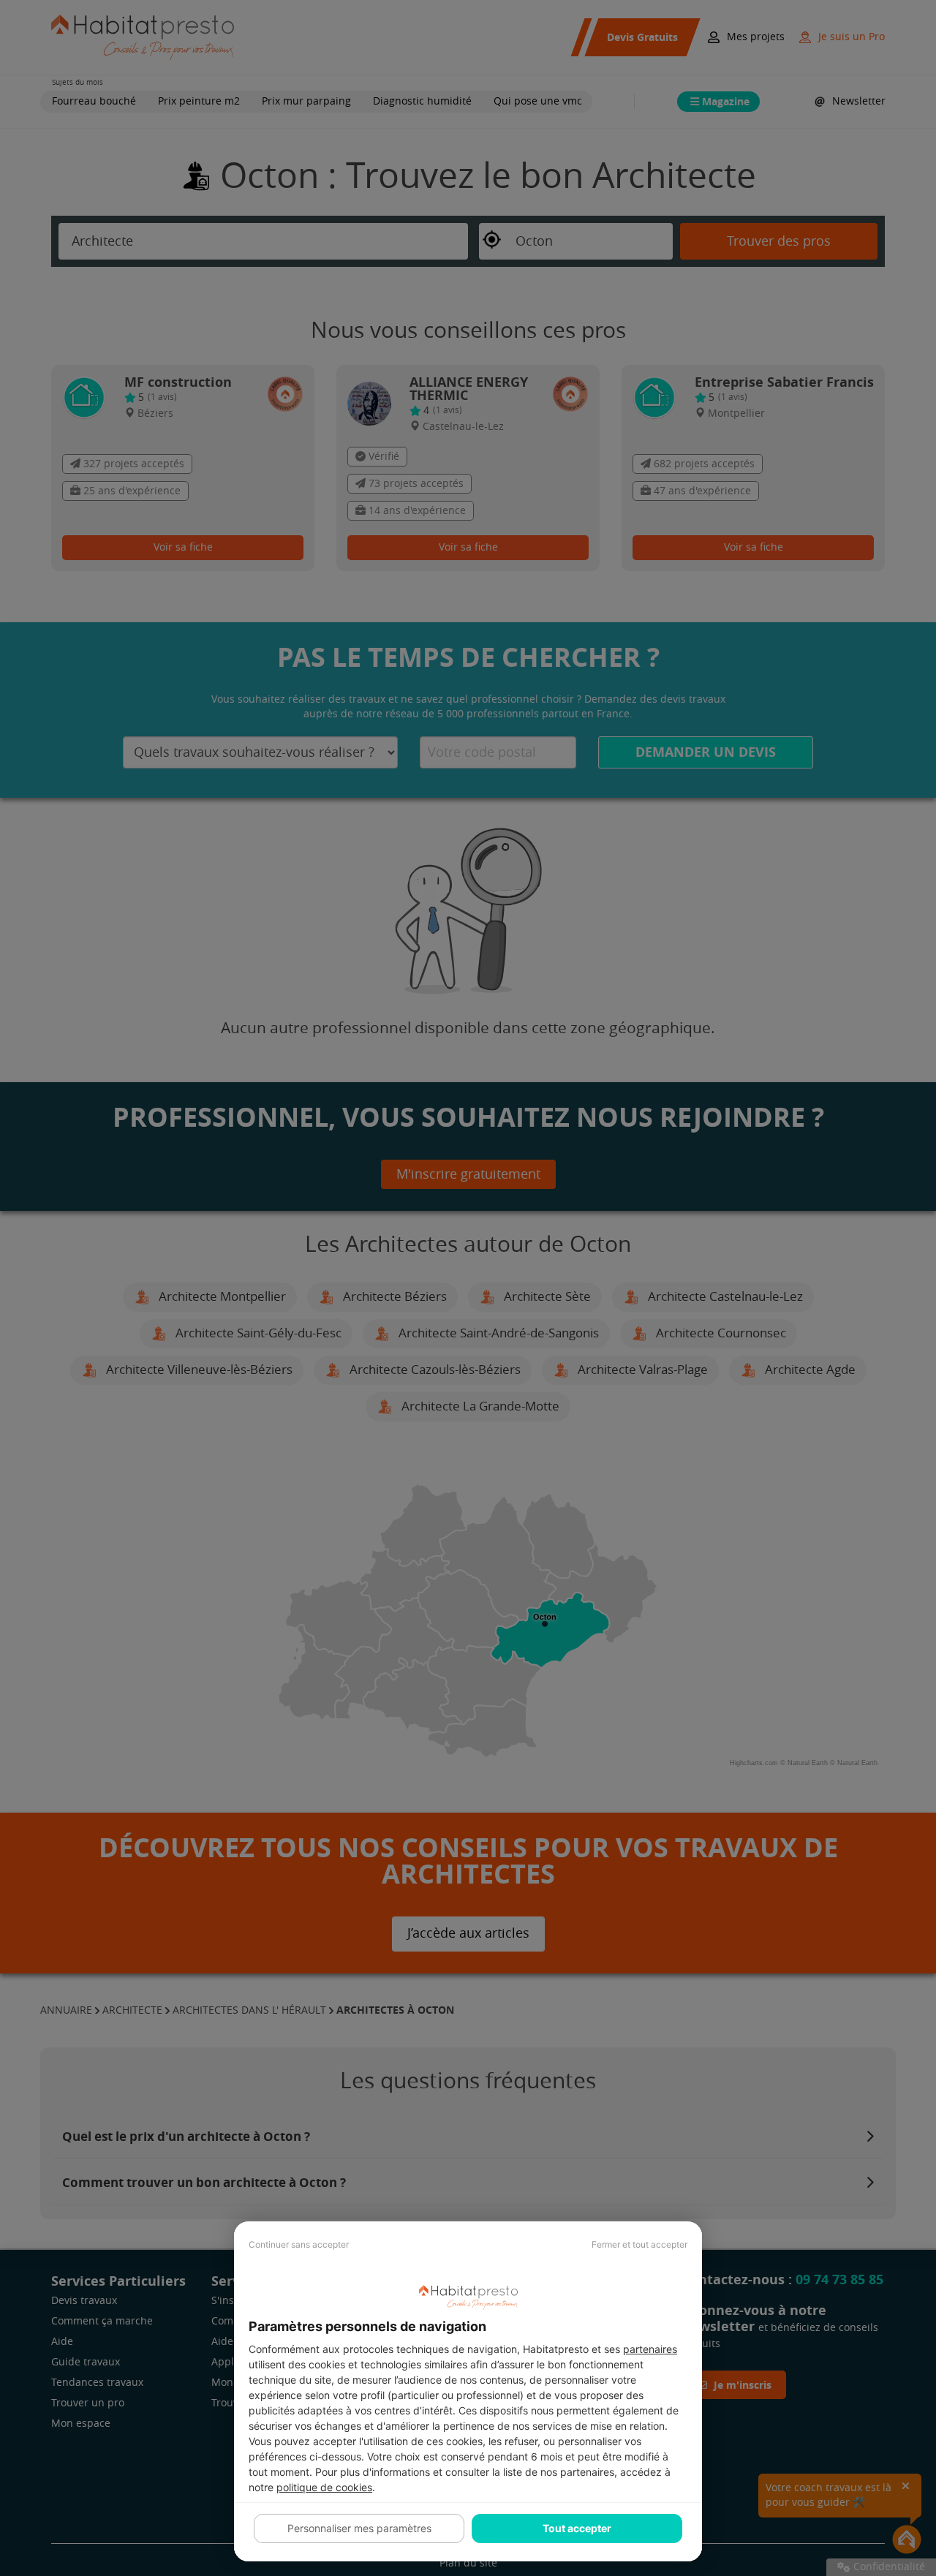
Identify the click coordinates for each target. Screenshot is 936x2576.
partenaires (650, 2349)
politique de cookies (324, 2487)
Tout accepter (577, 2528)
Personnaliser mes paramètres (359, 2528)
